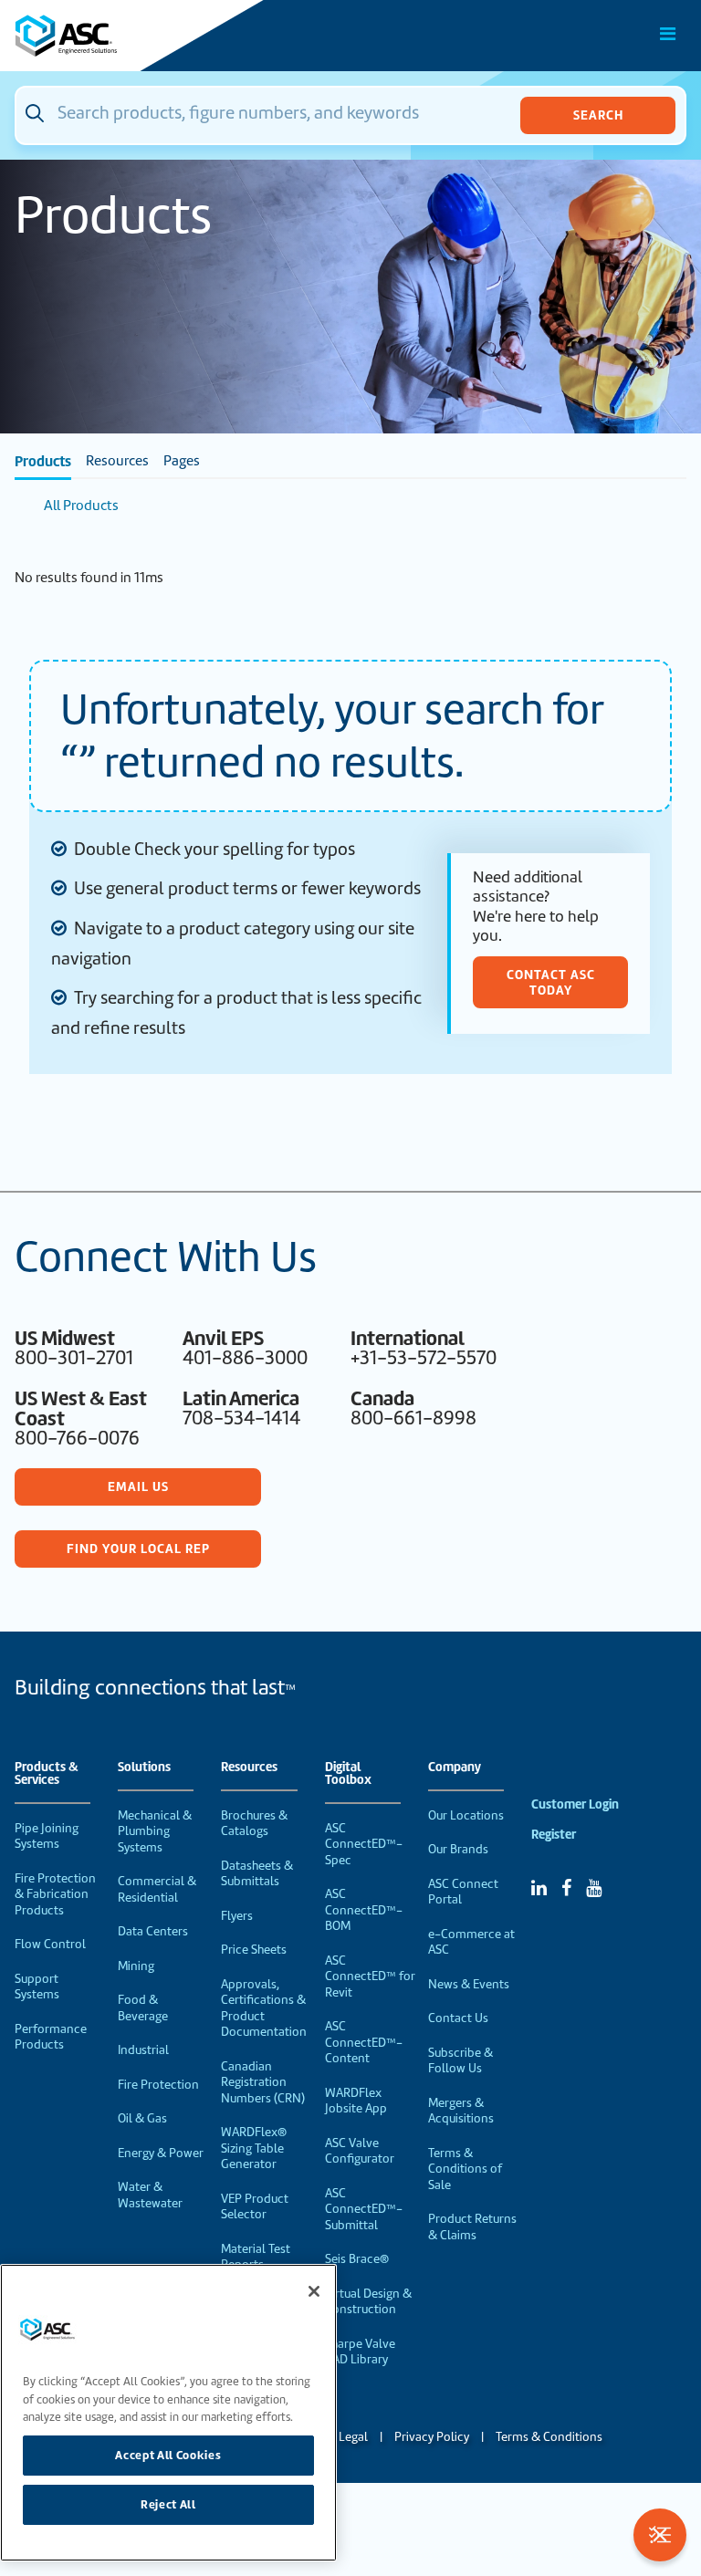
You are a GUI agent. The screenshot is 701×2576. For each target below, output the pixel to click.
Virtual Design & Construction (368, 2302)
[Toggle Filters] (660, 2535)
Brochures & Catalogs (254, 1824)
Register (554, 1835)
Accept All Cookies (168, 2455)
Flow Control (50, 1944)
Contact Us (458, 2018)
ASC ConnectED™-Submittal (364, 2209)
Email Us (138, 1486)
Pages (182, 461)
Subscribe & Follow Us (460, 2061)
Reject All (168, 2504)
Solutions (144, 1768)
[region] (168, 2413)
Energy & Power (161, 2153)
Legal (353, 2437)
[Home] (118, 36)
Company (455, 1768)
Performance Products (51, 2037)
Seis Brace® (357, 2259)
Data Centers (153, 1931)
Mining (136, 1966)
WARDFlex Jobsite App (356, 2101)
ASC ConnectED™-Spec (364, 1844)
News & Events (469, 1984)
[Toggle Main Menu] (668, 34)
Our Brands (458, 1849)
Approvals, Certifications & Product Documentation (264, 2008)
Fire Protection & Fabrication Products (55, 1894)
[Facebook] (566, 1888)
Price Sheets (254, 1950)
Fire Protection (158, 2085)
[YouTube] (594, 1888)
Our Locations (466, 1815)
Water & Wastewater (150, 2195)
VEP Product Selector (255, 2207)
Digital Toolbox (348, 1774)
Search (598, 115)
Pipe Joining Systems (47, 1836)
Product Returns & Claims (472, 2227)
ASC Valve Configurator (360, 2151)
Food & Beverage (143, 2008)
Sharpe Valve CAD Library (360, 2352)
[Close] (314, 2291)
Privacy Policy (432, 2437)
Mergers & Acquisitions (461, 2111)
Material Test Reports (256, 2257)
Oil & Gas (142, 2118)
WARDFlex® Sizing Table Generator (254, 2148)
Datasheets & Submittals (257, 1874)
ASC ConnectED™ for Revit (370, 1976)
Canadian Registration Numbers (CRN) (263, 2082)
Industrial (143, 2050)
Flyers (237, 1916)
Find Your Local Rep (138, 1549)
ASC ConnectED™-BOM (364, 1910)
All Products (81, 506)
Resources (117, 461)
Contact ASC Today (551, 982)
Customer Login (575, 1804)
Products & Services (47, 1774)
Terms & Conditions (549, 2437)
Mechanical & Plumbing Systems (155, 1831)
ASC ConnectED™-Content (364, 2042)
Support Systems (37, 1987)
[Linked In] (539, 1888)
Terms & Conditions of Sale (465, 2169)
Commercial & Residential (157, 1889)
